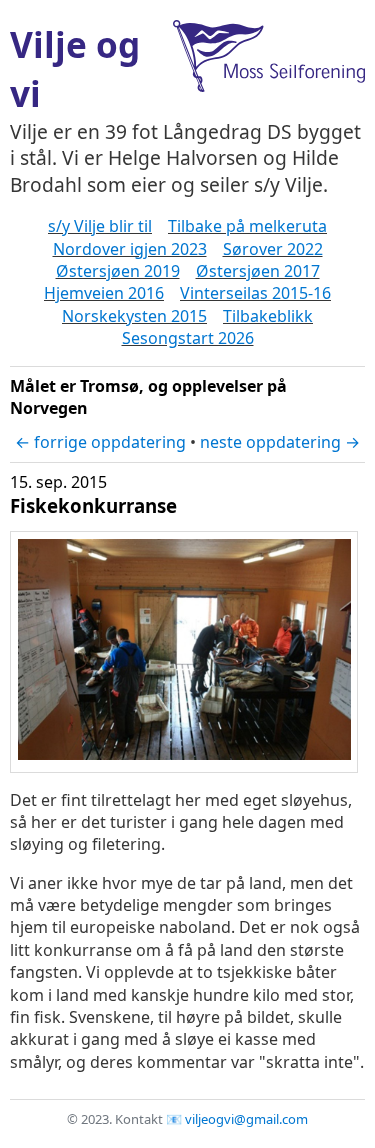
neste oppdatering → (280, 442)
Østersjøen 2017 (258, 271)
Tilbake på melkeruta (247, 226)
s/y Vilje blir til (100, 226)
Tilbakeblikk (268, 316)
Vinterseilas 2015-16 (255, 293)
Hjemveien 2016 (104, 293)
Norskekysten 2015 (134, 316)
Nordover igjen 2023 (130, 249)
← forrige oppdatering (100, 442)
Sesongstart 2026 (188, 338)
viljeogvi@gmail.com (246, 1119)
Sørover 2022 (273, 249)
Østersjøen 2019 (118, 271)
